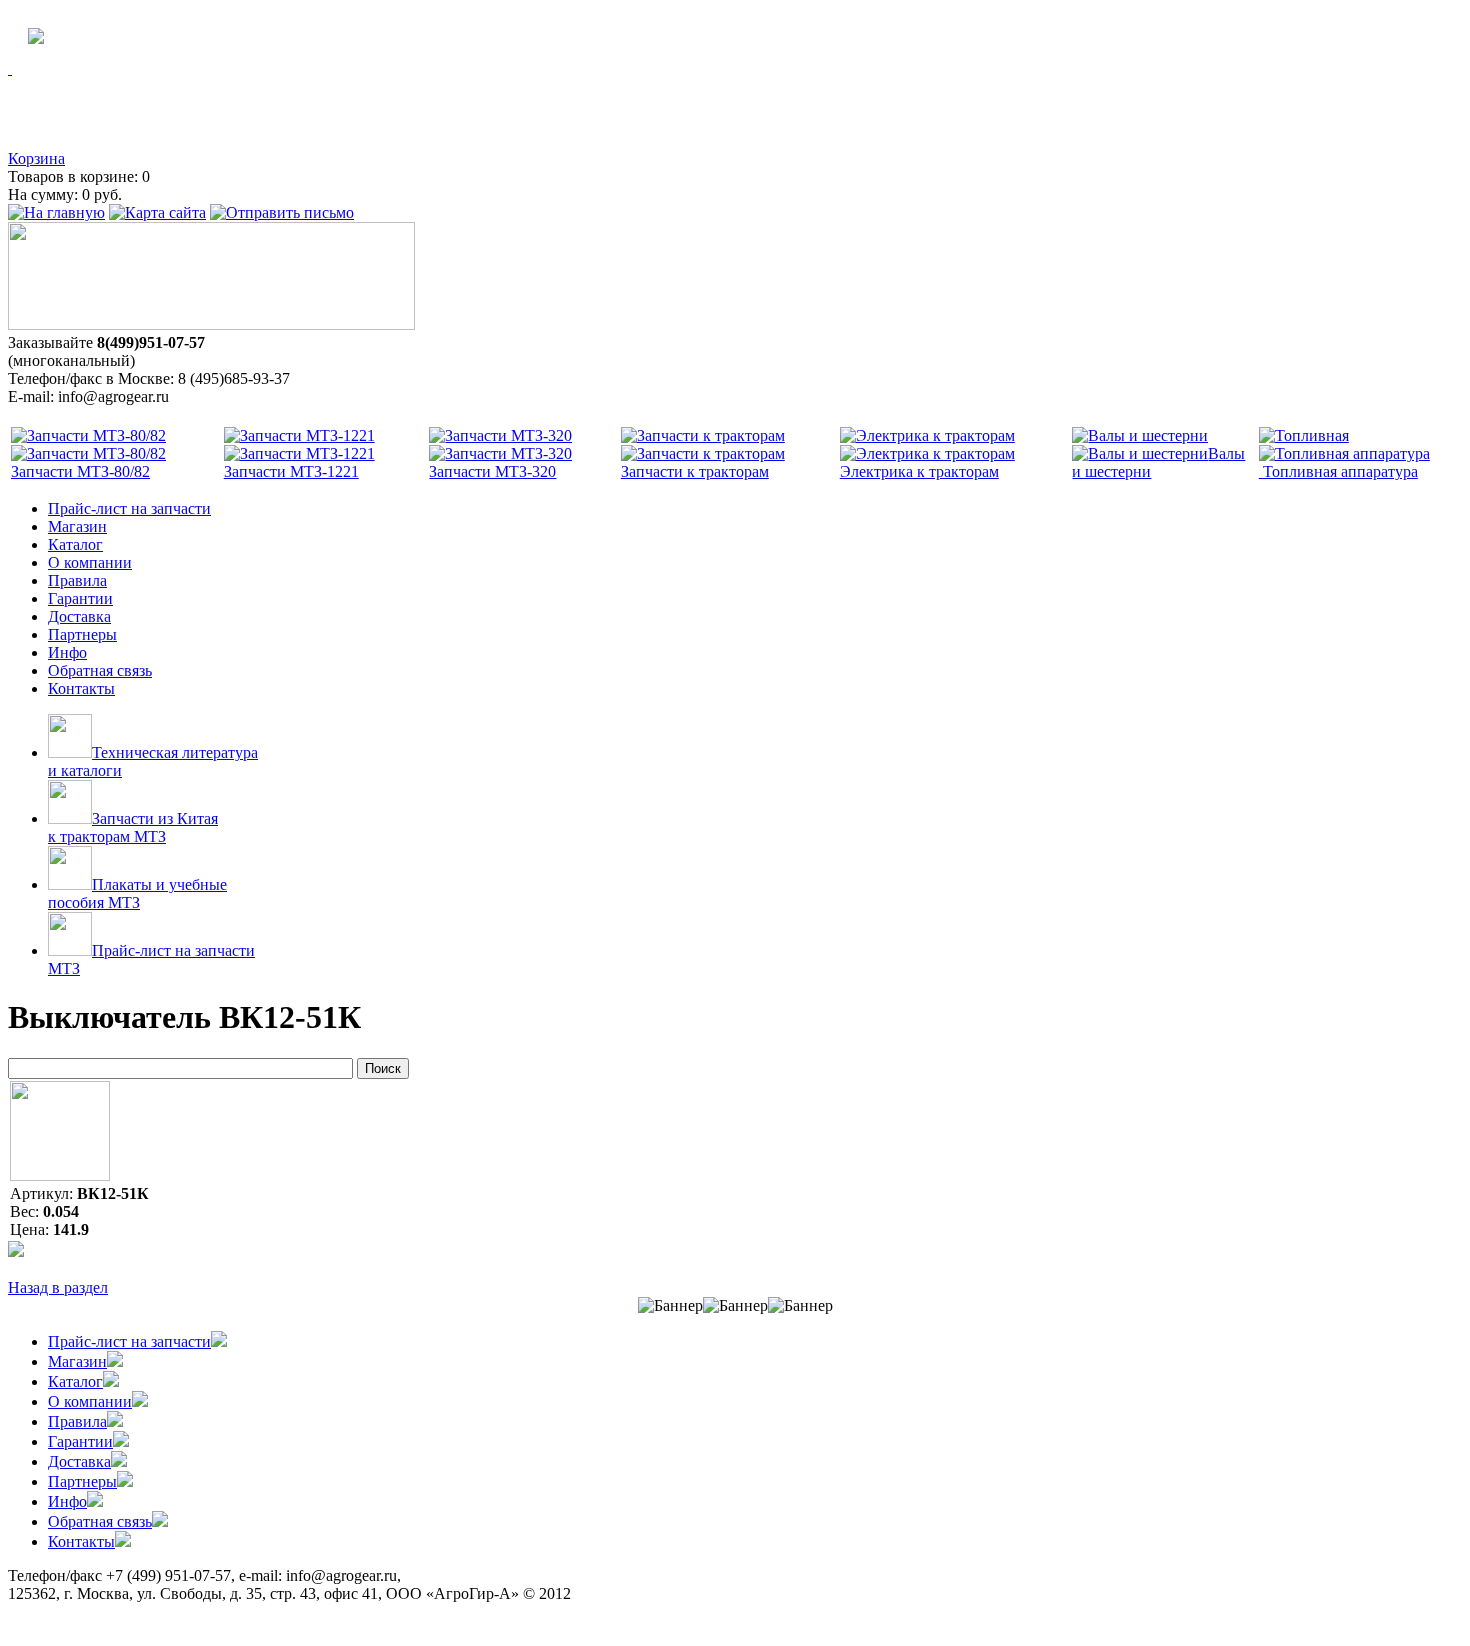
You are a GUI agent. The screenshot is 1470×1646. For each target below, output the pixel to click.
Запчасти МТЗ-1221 (291, 471)
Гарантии (80, 598)
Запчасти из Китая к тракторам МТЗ (133, 827)
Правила (77, 580)
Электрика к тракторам (919, 471)
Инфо (67, 652)
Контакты (81, 688)
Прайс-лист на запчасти (129, 508)
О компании (90, 562)
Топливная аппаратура (1338, 471)
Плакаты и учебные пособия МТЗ (137, 893)
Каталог (75, 544)
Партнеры (82, 634)
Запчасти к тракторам (695, 471)
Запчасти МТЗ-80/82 (80, 471)
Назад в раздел (58, 1287)
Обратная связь (100, 670)
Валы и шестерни (1158, 462)
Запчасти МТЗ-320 (492, 471)
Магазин (77, 526)
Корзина (36, 158)
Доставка (79, 616)
